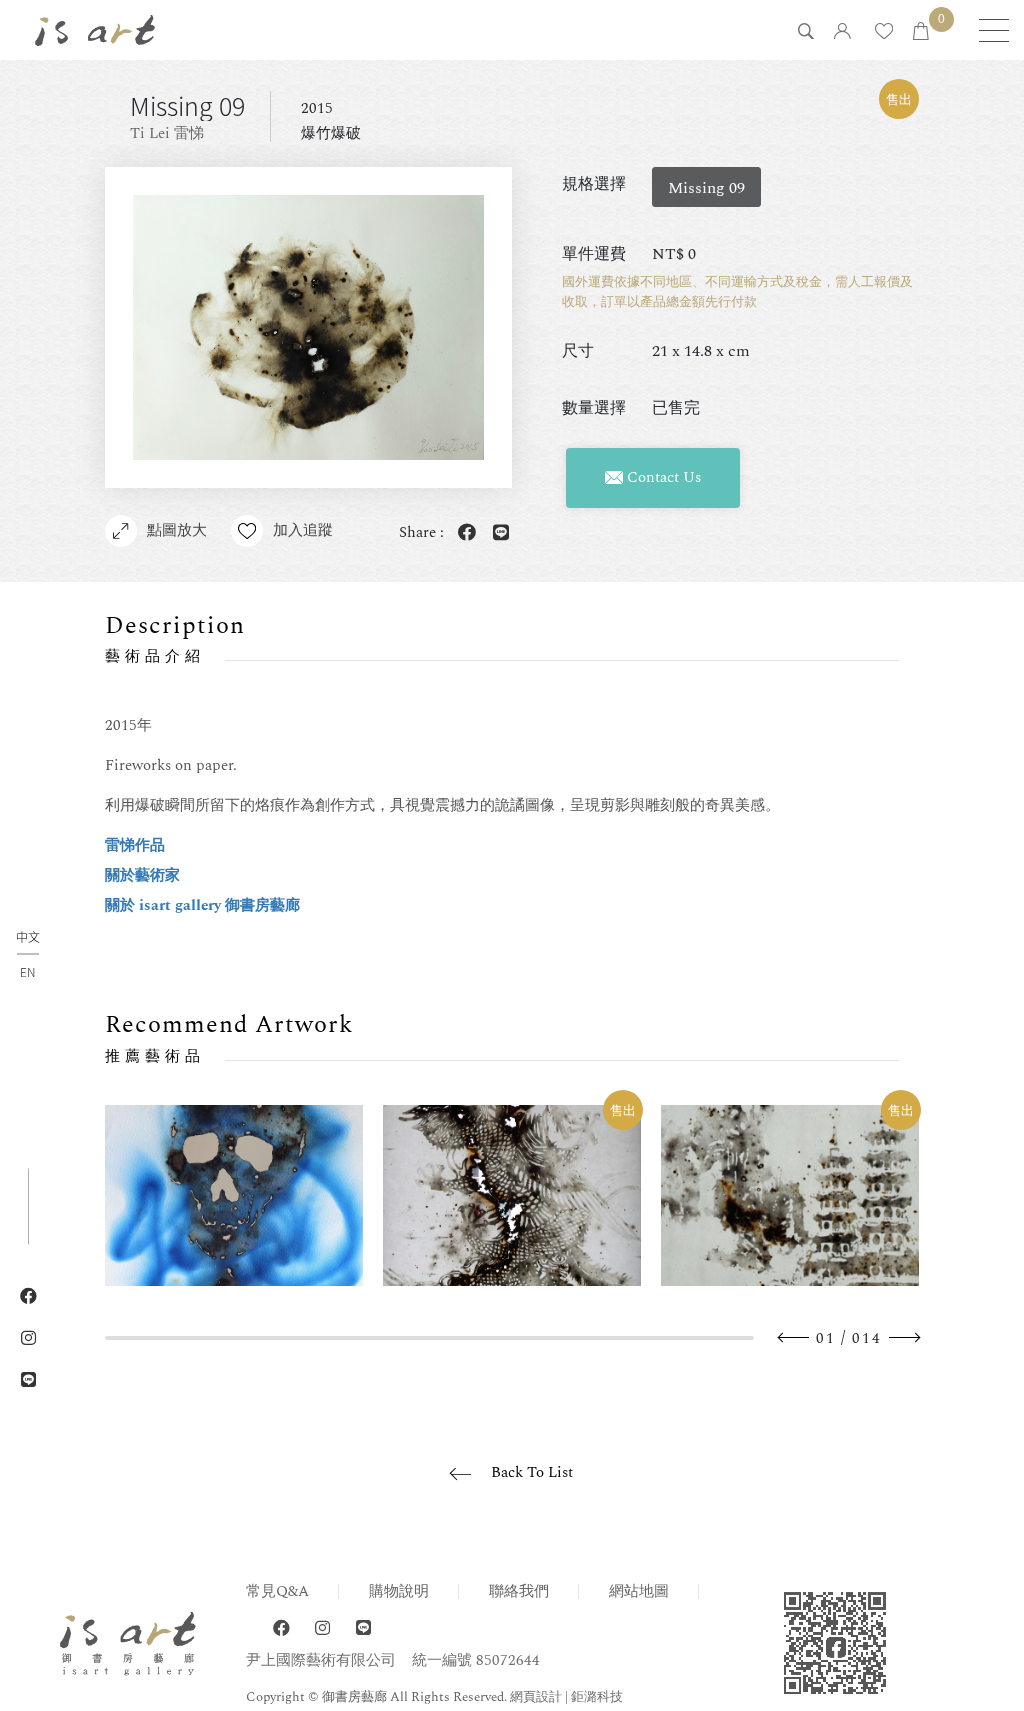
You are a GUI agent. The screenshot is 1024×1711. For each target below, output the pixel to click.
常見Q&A (277, 1591)
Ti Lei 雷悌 (167, 133)
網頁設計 (536, 1697)
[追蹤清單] (884, 32)
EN (27, 971)
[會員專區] (842, 32)
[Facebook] (281, 1628)
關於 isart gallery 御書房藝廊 (202, 905)
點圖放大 (177, 530)
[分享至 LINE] (497, 533)
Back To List (532, 1472)
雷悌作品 (135, 845)
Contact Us (662, 477)
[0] (921, 32)
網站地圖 (639, 1591)
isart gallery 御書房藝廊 (95, 30)
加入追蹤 (303, 530)
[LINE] (363, 1628)
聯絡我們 (519, 1591)
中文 (28, 937)
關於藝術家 (142, 875)
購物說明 (399, 1591)
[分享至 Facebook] (463, 533)
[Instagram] (322, 1628)
